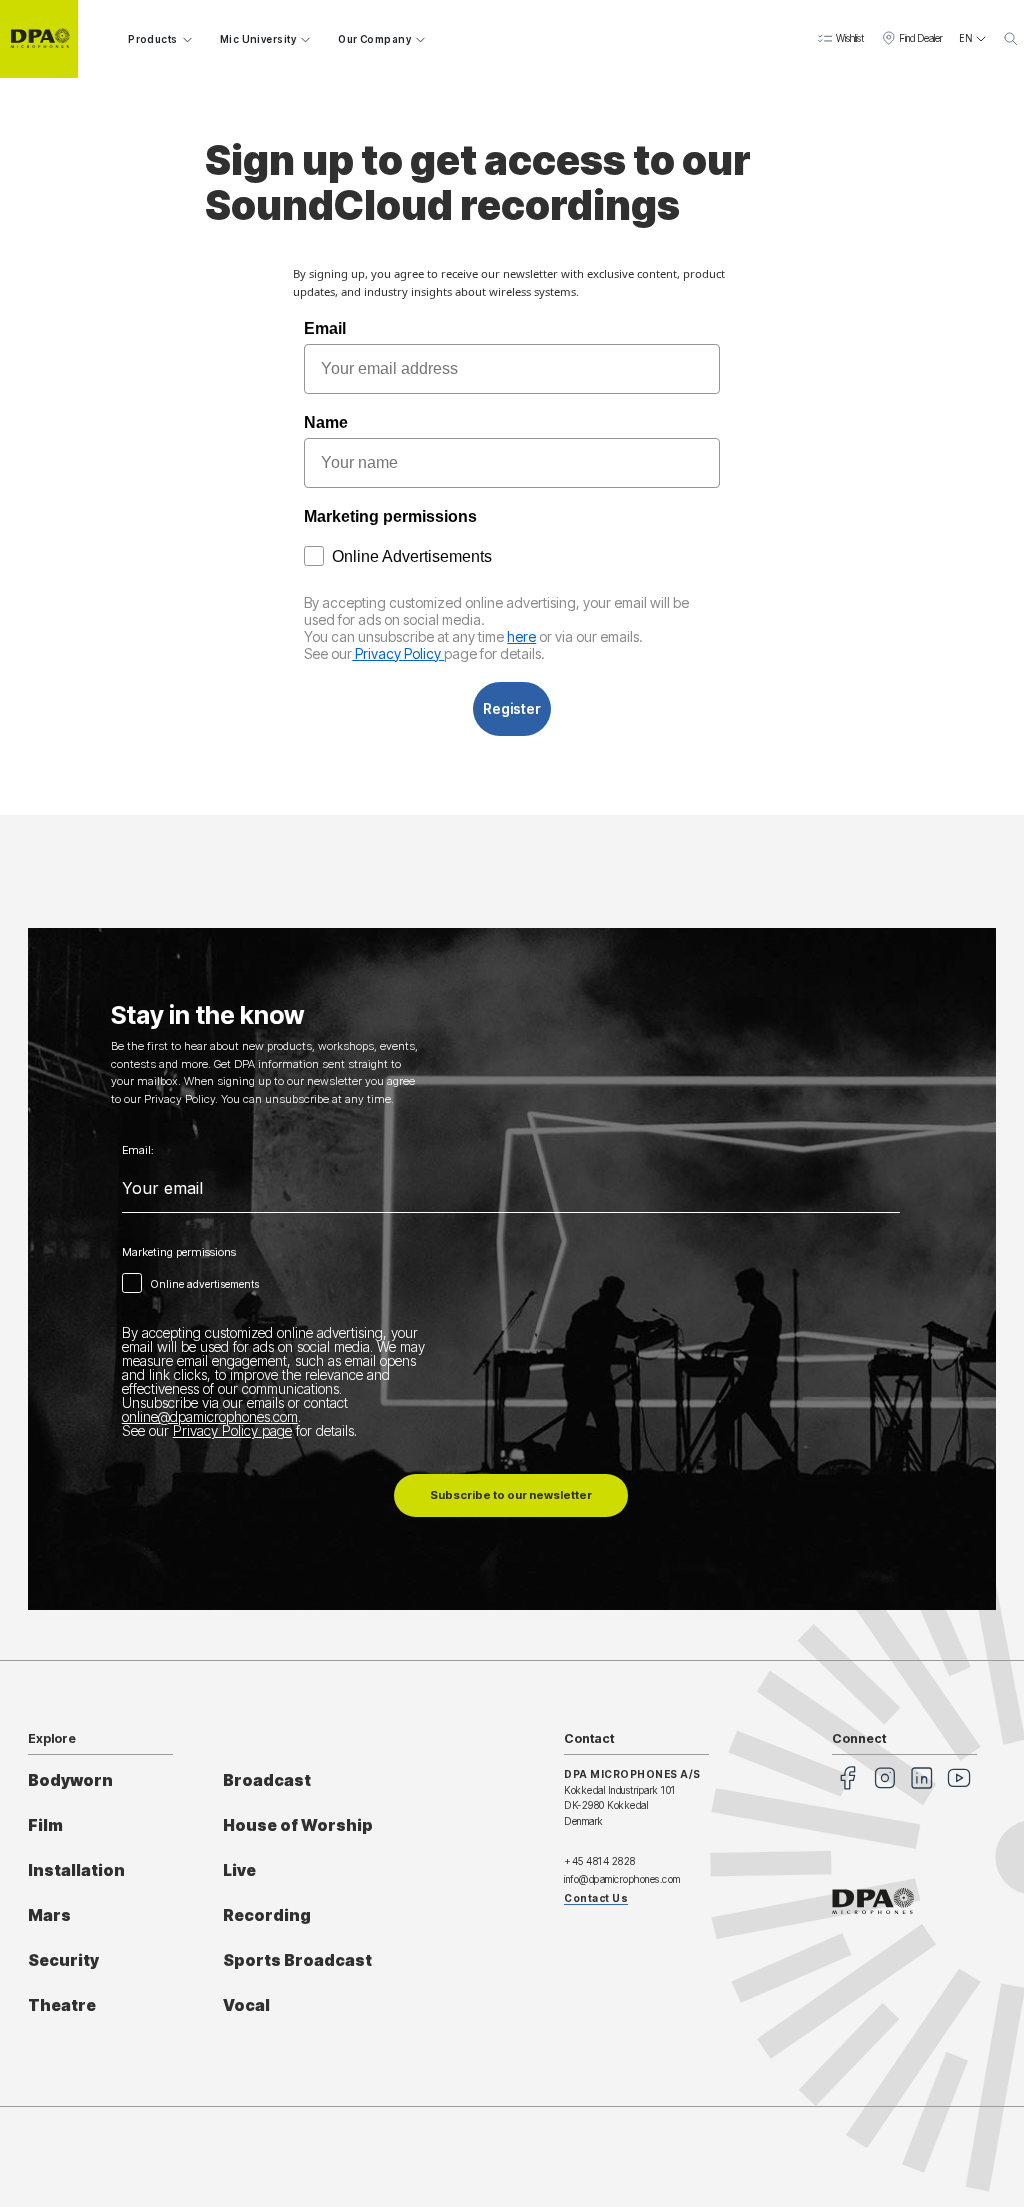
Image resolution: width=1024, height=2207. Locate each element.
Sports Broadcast (297, 1960)
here (521, 636)
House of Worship (298, 1825)
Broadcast (267, 1780)
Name (326, 422)
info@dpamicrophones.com (622, 1879)
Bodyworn (70, 1780)
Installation (76, 1870)
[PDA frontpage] (39, 39)
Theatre (62, 2005)
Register (512, 708)
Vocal (246, 2005)
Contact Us (596, 1898)
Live (239, 1870)
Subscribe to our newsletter (511, 1495)
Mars (49, 1915)
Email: (138, 1150)
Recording (267, 1915)
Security (63, 1960)
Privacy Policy (398, 653)
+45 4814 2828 (600, 1861)
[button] (840, 39)
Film (45, 1825)
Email (325, 328)
